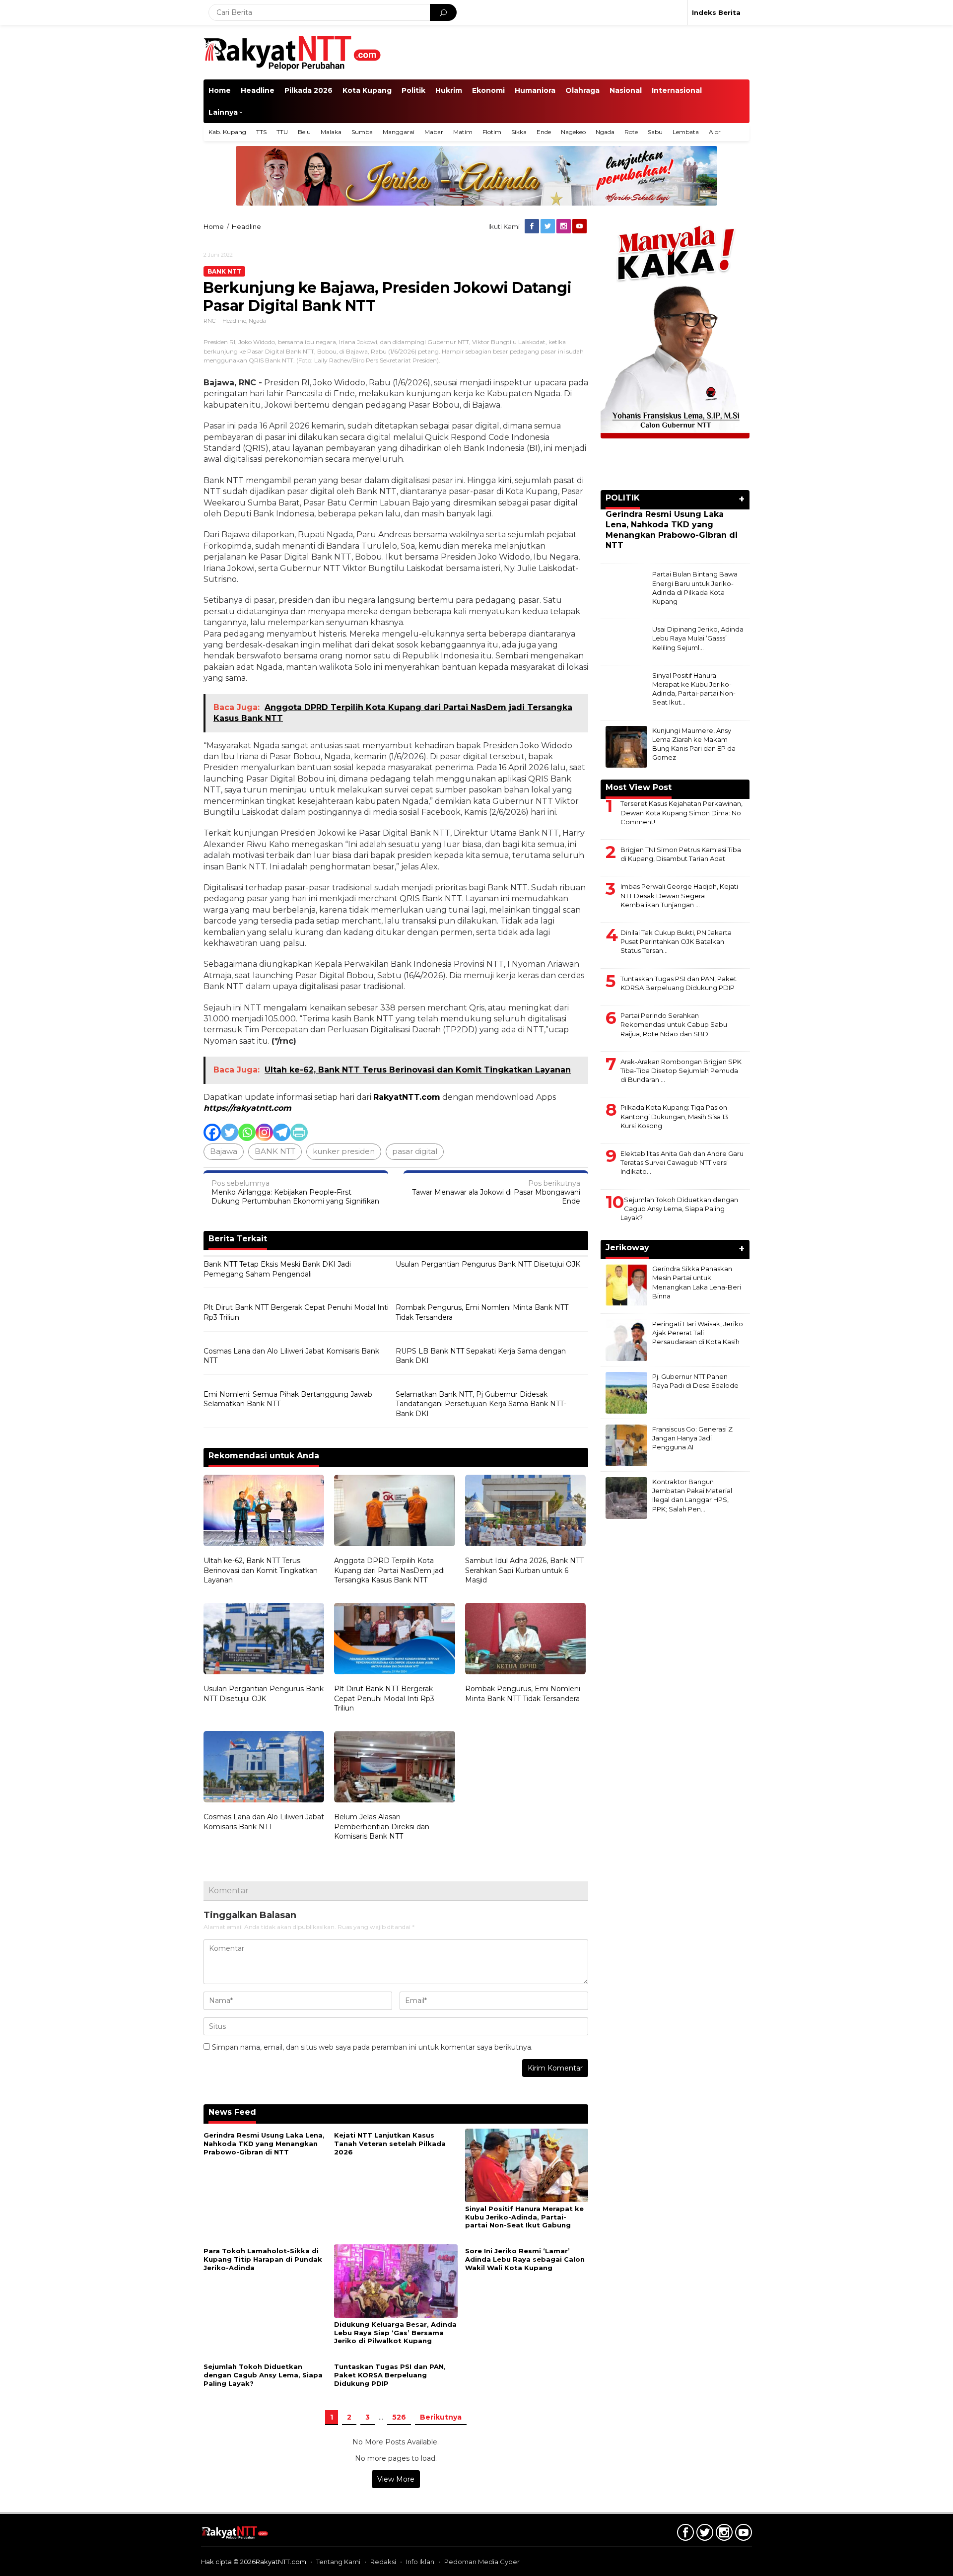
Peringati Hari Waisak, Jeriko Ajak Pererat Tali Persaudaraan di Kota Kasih (698, 1333)
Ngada (257, 321)
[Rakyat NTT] (293, 52)
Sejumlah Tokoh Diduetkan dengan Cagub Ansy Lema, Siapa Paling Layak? (263, 2375)
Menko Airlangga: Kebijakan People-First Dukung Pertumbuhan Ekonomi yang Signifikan (295, 1192)
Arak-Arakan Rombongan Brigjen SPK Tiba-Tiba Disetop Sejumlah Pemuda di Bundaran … (681, 1071)
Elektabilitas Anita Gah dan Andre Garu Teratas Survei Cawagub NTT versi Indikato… (682, 1162)
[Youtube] (580, 226)
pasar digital (415, 1151)
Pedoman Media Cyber (482, 2562)
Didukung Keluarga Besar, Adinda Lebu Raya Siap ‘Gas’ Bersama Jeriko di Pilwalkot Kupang (395, 2333)
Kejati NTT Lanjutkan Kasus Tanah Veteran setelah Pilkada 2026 (390, 2144)
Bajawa (224, 1151)
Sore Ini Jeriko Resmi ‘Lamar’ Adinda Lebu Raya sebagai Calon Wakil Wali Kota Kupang (525, 2259)
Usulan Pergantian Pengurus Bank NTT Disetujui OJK (488, 1264)
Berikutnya (441, 2417)
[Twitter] (548, 226)
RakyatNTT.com (407, 1097)
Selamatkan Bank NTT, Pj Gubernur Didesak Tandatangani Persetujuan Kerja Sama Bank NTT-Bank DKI (481, 1404)
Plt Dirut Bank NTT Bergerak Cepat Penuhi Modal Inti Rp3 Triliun (296, 1312)
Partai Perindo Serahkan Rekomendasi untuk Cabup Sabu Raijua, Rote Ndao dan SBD (674, 1024)
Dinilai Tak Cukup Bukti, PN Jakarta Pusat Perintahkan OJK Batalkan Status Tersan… (676, 941)
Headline (234, 321)
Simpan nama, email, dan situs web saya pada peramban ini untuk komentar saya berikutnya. (372, 2047)
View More (396, 2479)
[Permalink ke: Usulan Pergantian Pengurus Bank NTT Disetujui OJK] (264, 1640)
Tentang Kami (338, 2562)
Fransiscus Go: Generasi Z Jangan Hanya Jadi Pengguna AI (692, 1438)
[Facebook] (533, 226)
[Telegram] (282, 1132)
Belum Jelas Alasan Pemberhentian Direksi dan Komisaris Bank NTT (382, 1826)
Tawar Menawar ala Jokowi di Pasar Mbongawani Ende (496, 1192)
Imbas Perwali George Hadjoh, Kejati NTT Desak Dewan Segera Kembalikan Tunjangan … (679, 895)
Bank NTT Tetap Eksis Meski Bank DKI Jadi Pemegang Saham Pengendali (277, 1269)
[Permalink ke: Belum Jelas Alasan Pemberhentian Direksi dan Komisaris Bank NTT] (394, 1768)
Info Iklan (420, 2562)
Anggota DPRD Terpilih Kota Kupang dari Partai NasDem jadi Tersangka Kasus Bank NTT (389, 1570)
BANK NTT (275, 1151)
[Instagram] (564, 226)
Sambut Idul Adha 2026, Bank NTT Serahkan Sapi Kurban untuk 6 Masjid (524, 1570)
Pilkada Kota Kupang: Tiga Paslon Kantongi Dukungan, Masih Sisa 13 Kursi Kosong (674, 1116)
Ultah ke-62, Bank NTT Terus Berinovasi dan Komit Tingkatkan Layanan (261, 1570)
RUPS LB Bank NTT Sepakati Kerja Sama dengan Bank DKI (481, 1356)
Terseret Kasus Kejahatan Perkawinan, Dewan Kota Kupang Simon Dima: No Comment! (681, 812)
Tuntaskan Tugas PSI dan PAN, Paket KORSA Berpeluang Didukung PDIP (390, 2375)
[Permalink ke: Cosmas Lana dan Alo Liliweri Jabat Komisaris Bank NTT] (264, 1768)
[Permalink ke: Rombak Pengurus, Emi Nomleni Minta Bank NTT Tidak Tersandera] (525, 1640)
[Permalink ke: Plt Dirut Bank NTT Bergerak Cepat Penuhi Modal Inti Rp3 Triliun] (394, 1640)
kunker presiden (344, 1151)
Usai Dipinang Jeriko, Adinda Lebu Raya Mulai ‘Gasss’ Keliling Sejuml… (698, 638)
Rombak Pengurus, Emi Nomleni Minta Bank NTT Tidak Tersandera (482, 1312)
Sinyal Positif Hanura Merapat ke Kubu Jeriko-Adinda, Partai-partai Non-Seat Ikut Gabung (524, 2217)
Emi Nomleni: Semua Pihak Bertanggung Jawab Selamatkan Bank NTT (288, 1399)
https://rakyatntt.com (247, 1108)
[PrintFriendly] (299, 1132)
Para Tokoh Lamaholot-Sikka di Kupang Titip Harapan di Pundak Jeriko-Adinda (263, 2259)
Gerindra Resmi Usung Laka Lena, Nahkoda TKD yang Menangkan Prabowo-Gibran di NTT (264, 2144)
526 (399, 2417)
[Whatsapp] (247, 1132)
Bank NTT (224, 271)
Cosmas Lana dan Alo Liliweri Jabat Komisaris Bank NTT (291, 1356)
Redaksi (383, 2562)
